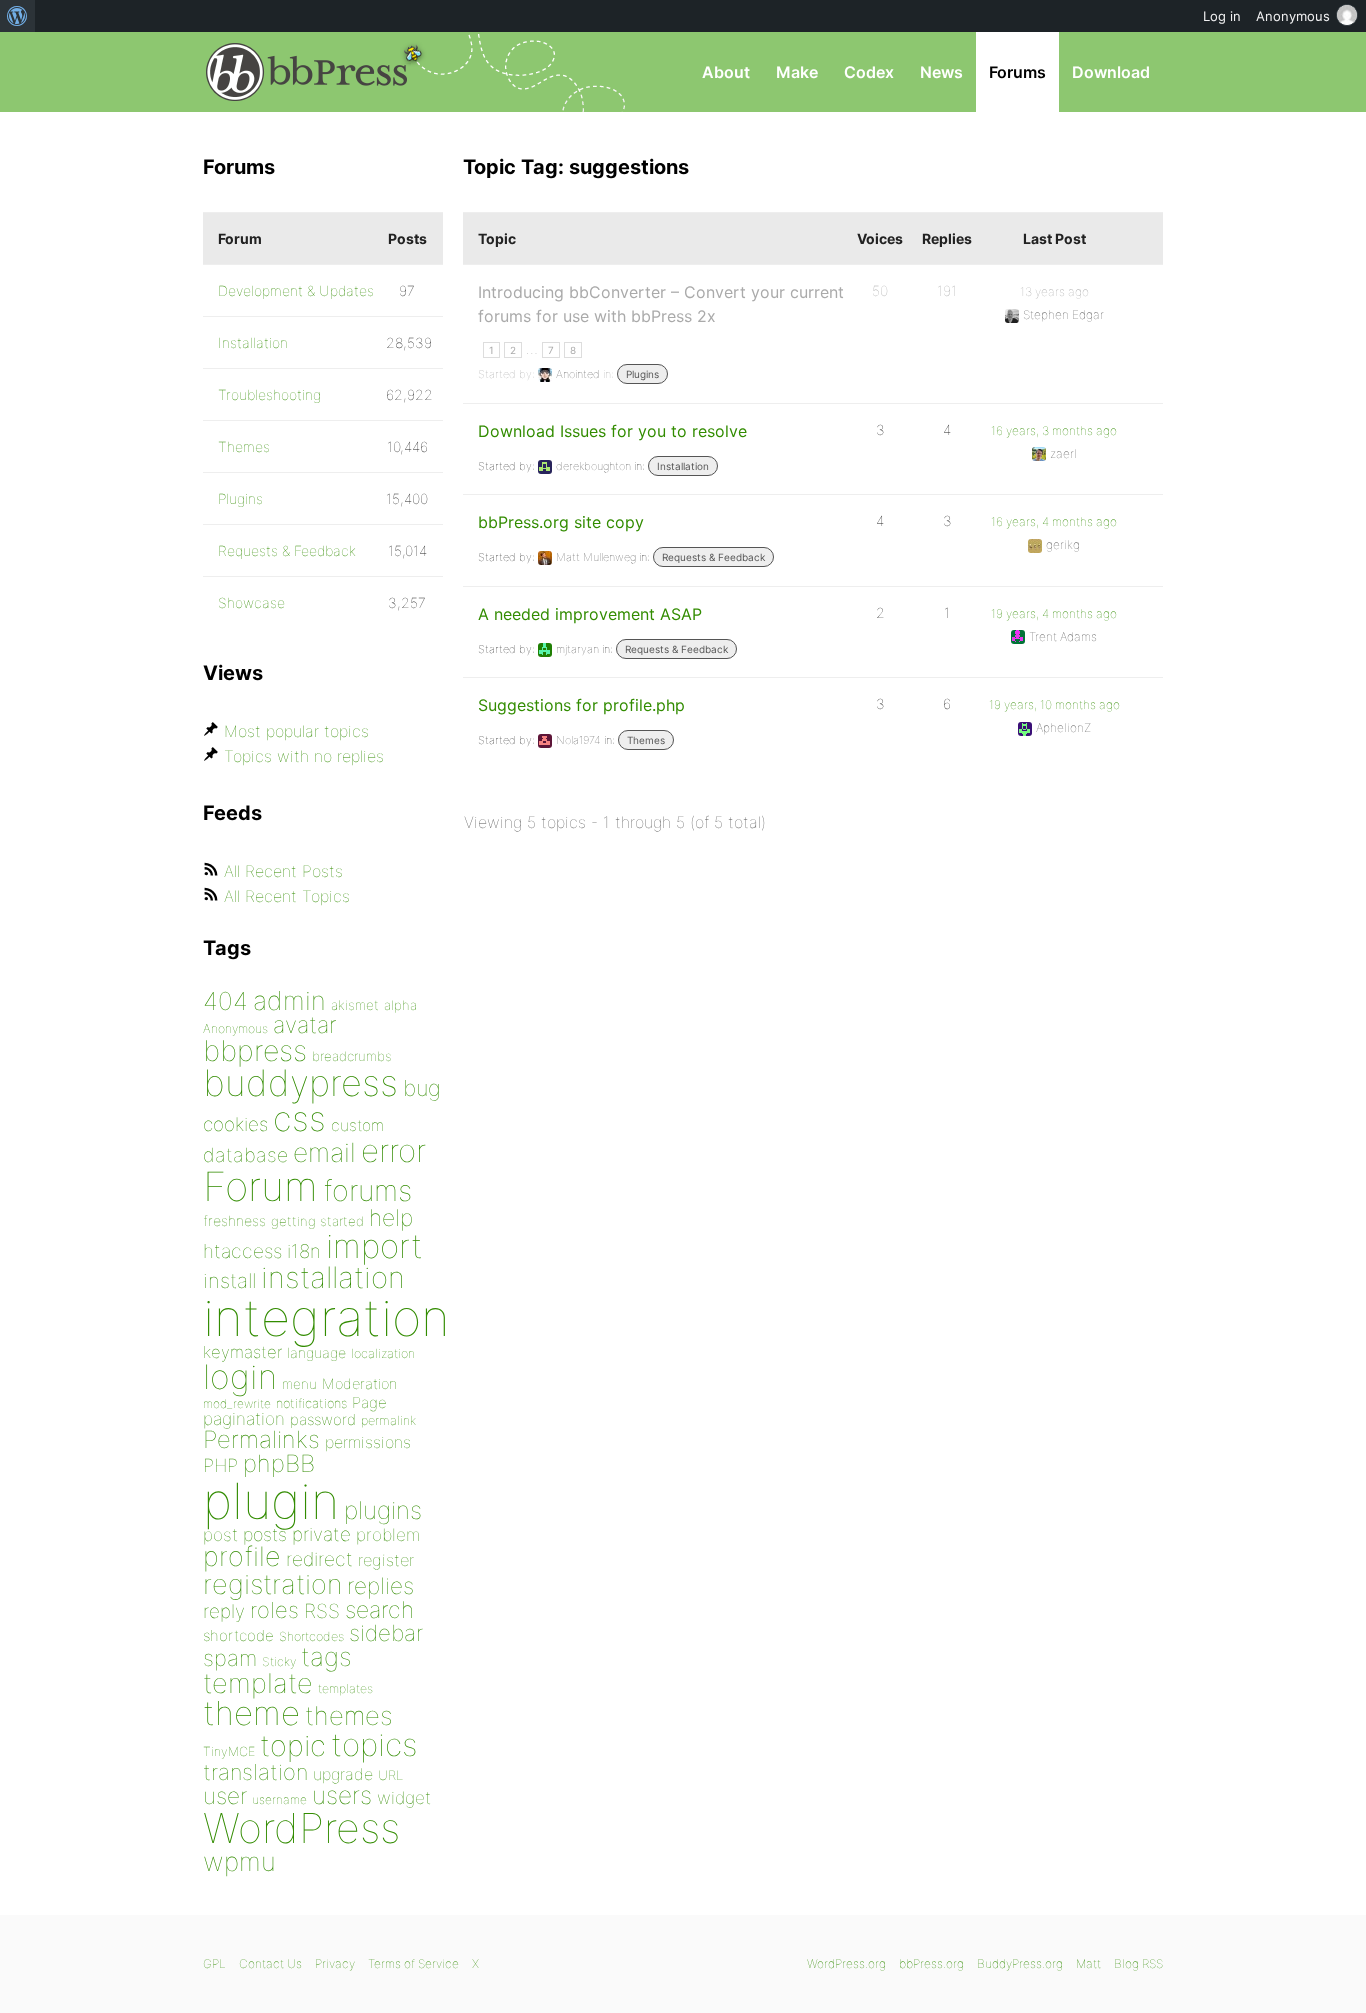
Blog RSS (1138, 1963)
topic (293, 1745)
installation (333, 1277)
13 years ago (1054, 291)
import (374, 1246)
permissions (368, 1442)
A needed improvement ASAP (590, 614)
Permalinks (261, 1439)
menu (299, 1384)
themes (349, 1715)
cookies (235, 1124)
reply (224, 1611)
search (379, 1610)
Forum (260, 1186)
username (279, 1799)
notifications (311, 1403)
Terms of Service (413, 1963)
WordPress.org (846, 1963)
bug (422, 1088)
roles (274, 1610)
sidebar (386, 1632)
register (386, 1560)
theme (251, 1713)
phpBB (279, 1463)
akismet (355, 1005)
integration (326, 1317)
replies (380, 1585)
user (225, 1795)
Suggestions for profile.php (581, 705)
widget (404, 1797)
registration (272, 1584)
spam (230, 1658)
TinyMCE (229, 1751)
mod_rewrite (237, 1403)
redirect (319, 1559)
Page (369, 1402)
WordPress (301, 1828)
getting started (317, 1221)
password (323, 1419)
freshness (234, 1220)
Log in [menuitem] (1222, 16)
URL (390, 1775)
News (941, 72)
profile (242, 1556)
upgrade (343, 1774)
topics (374, 1745)
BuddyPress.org (1020, 1963)
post (220, 1534)
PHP (220, 1465)
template (258, 1683)
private (321, 1534)
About (726, 72)
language (316, 1352)
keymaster (242, 1352)
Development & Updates (296, 290)
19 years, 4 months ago (1054, 613)
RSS (322, 1611)
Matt (1088, 1963)
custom (357, 1125)
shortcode (238, 1635)
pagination (244, 1418)
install (229, 1280)
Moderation (359, 1383)
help (391, 1218)
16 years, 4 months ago (1054, 521)
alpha (400, 1005)
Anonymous (235, 1028)
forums (367, 1190)
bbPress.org (307, 72)
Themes (646, 740)
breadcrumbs (352, 1056)
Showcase (251, 602)
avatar (304, 1025)
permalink (388, 1420)
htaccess (242, 1251)
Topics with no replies (304, 756)
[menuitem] (17, 16)
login (240, 1376)
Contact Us (270, 1963)
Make (797, 72)
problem (388, 1534)
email (324, 1152)
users (342, 1795)
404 (225, 1001)
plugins (383, 1510)
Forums (1017, 72)
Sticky (279, 1661)
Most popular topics (296, 731)
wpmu (239, 1861)
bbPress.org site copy (561, 522)
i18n (304, 1251)
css (299, 1118)
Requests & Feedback (713, 557)
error (393, 1151)
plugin (271, 1501)
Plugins (642, 374)
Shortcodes (311, 1636)
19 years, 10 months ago (1054, 704)
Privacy (335, 1963)
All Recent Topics (287, 896)
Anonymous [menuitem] (1293, 16)
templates (345, 1688)
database (245, 1155)
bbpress (255, 1050)
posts (265, 1534)
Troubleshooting (269, 394)
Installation (683, 466)
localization (383, 1353)
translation (255, 1772)
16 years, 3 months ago (1054, 430)
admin (289, 1000)
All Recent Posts (283, 871)
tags (326, 1656)
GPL (214, 1963)
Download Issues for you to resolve (612, 431)
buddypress (300, 1083)
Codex (869, 72)
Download (1111, 72)
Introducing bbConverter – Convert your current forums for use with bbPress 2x (661, 304)
